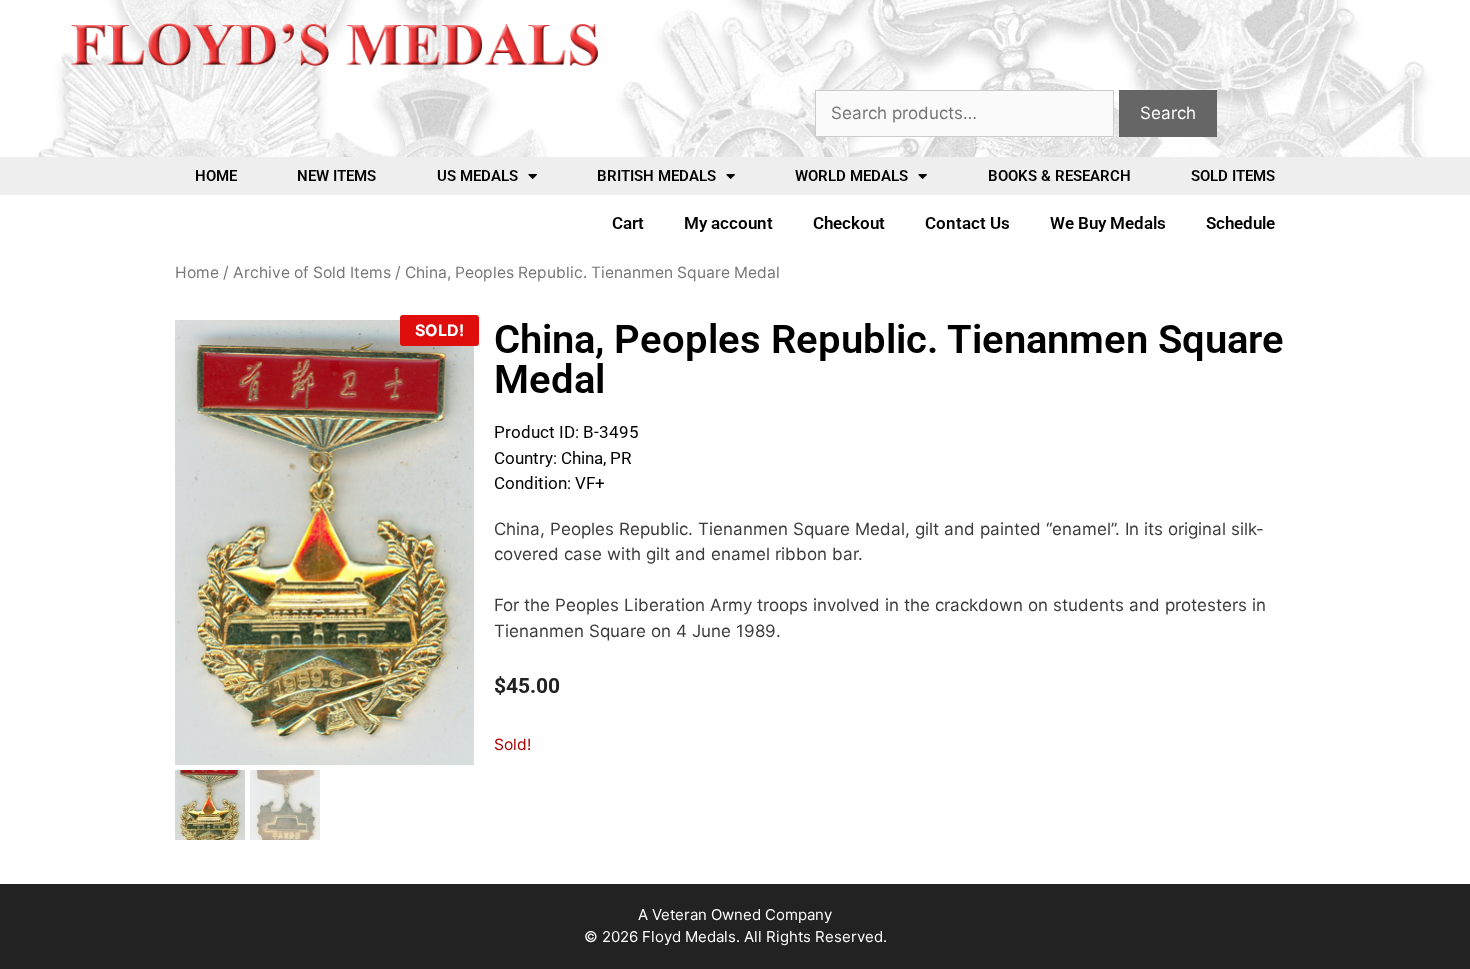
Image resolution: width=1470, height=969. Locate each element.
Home (216, 176)
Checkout (849, 223)
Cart (628, 223)
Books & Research (1059, 176)
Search (1168, 113)
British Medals (656, 176)
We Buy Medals (1108, 223)
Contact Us (967, 223)
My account (728, 223)
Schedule (1240, 223)
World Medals (851, 176)
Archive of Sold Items (312, 272)
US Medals (477, 176)
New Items (336, 176)
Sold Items (1233, 176)
